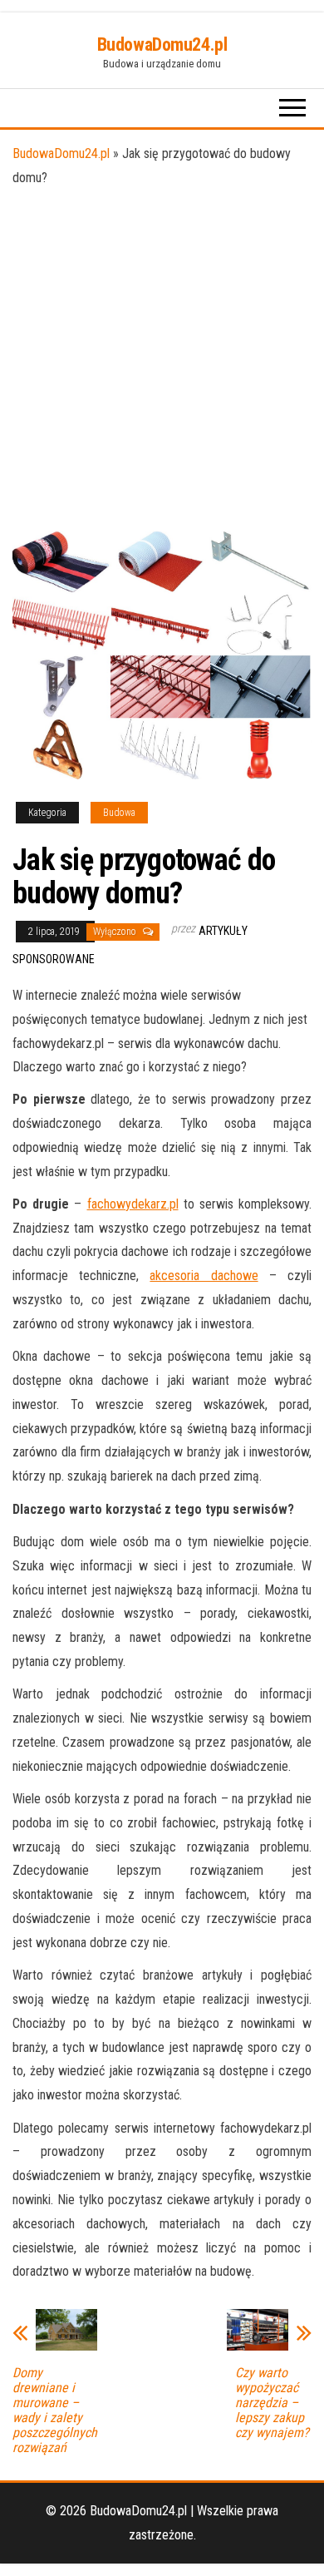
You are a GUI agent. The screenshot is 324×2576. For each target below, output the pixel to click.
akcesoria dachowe (204, 1276)
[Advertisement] (162, 360)
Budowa (119, 813)
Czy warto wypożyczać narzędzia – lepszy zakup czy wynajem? (272, 2403)
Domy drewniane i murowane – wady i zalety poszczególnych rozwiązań (55, 2410)
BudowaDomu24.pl (162, 44)
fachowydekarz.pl (133, 1204)
